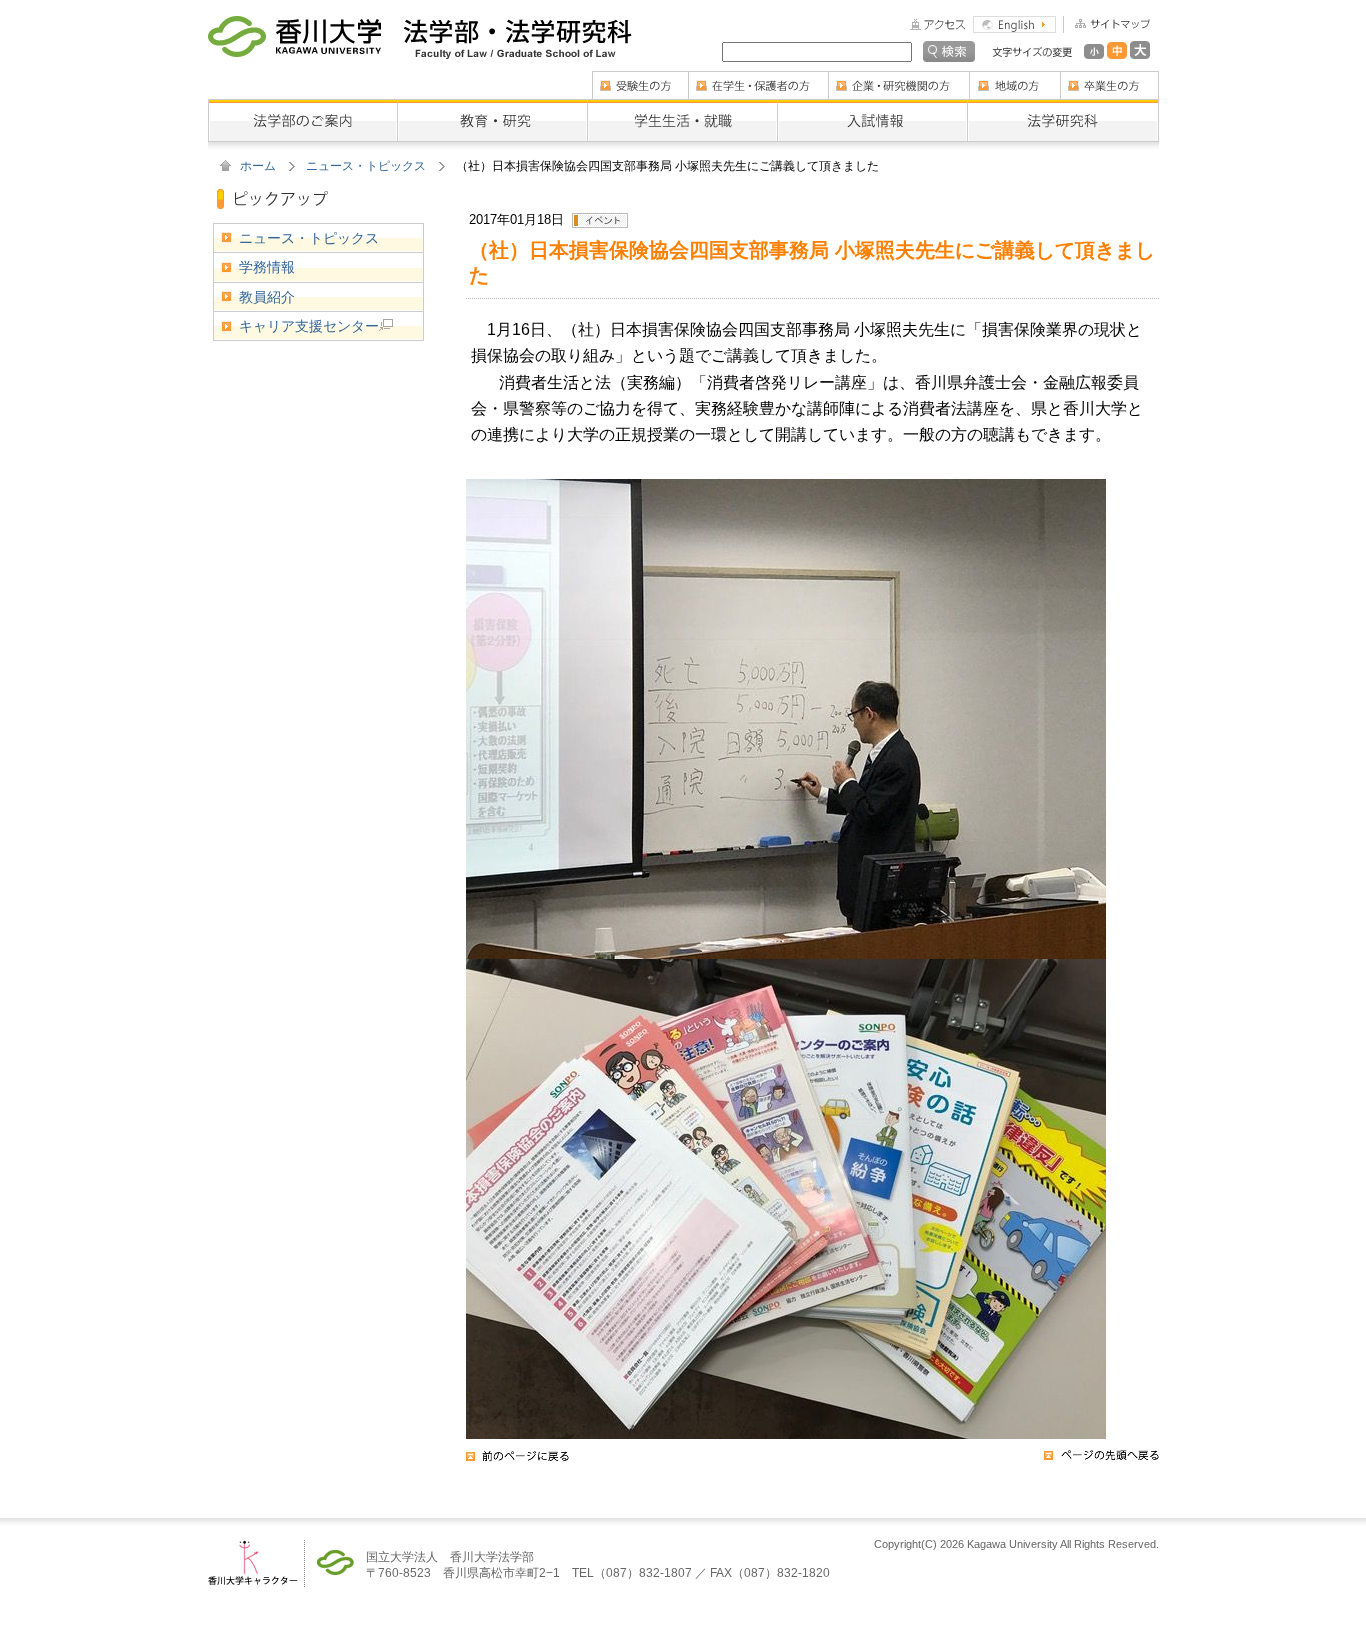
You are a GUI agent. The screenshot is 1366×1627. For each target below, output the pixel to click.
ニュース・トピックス (366, 166)
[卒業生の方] (1109, 78)
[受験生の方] (640, 78)
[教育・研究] (492, 106)
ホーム (258, 166)
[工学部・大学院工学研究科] (517, 30)
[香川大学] (294, 30)
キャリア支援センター (309, 326)
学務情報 (267, 267)
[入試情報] (872, 106)
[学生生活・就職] (682, 106)
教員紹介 (267, 297)
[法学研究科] (1063, 106)
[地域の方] (1014, 78)
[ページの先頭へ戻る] (1101, 1462)
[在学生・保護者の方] (758, 78)
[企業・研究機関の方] (898, 78)
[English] (1014, 23)
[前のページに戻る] (517, 1462)
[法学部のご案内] (302, 106)
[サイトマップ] (1106, 23)
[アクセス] (938, 23)
